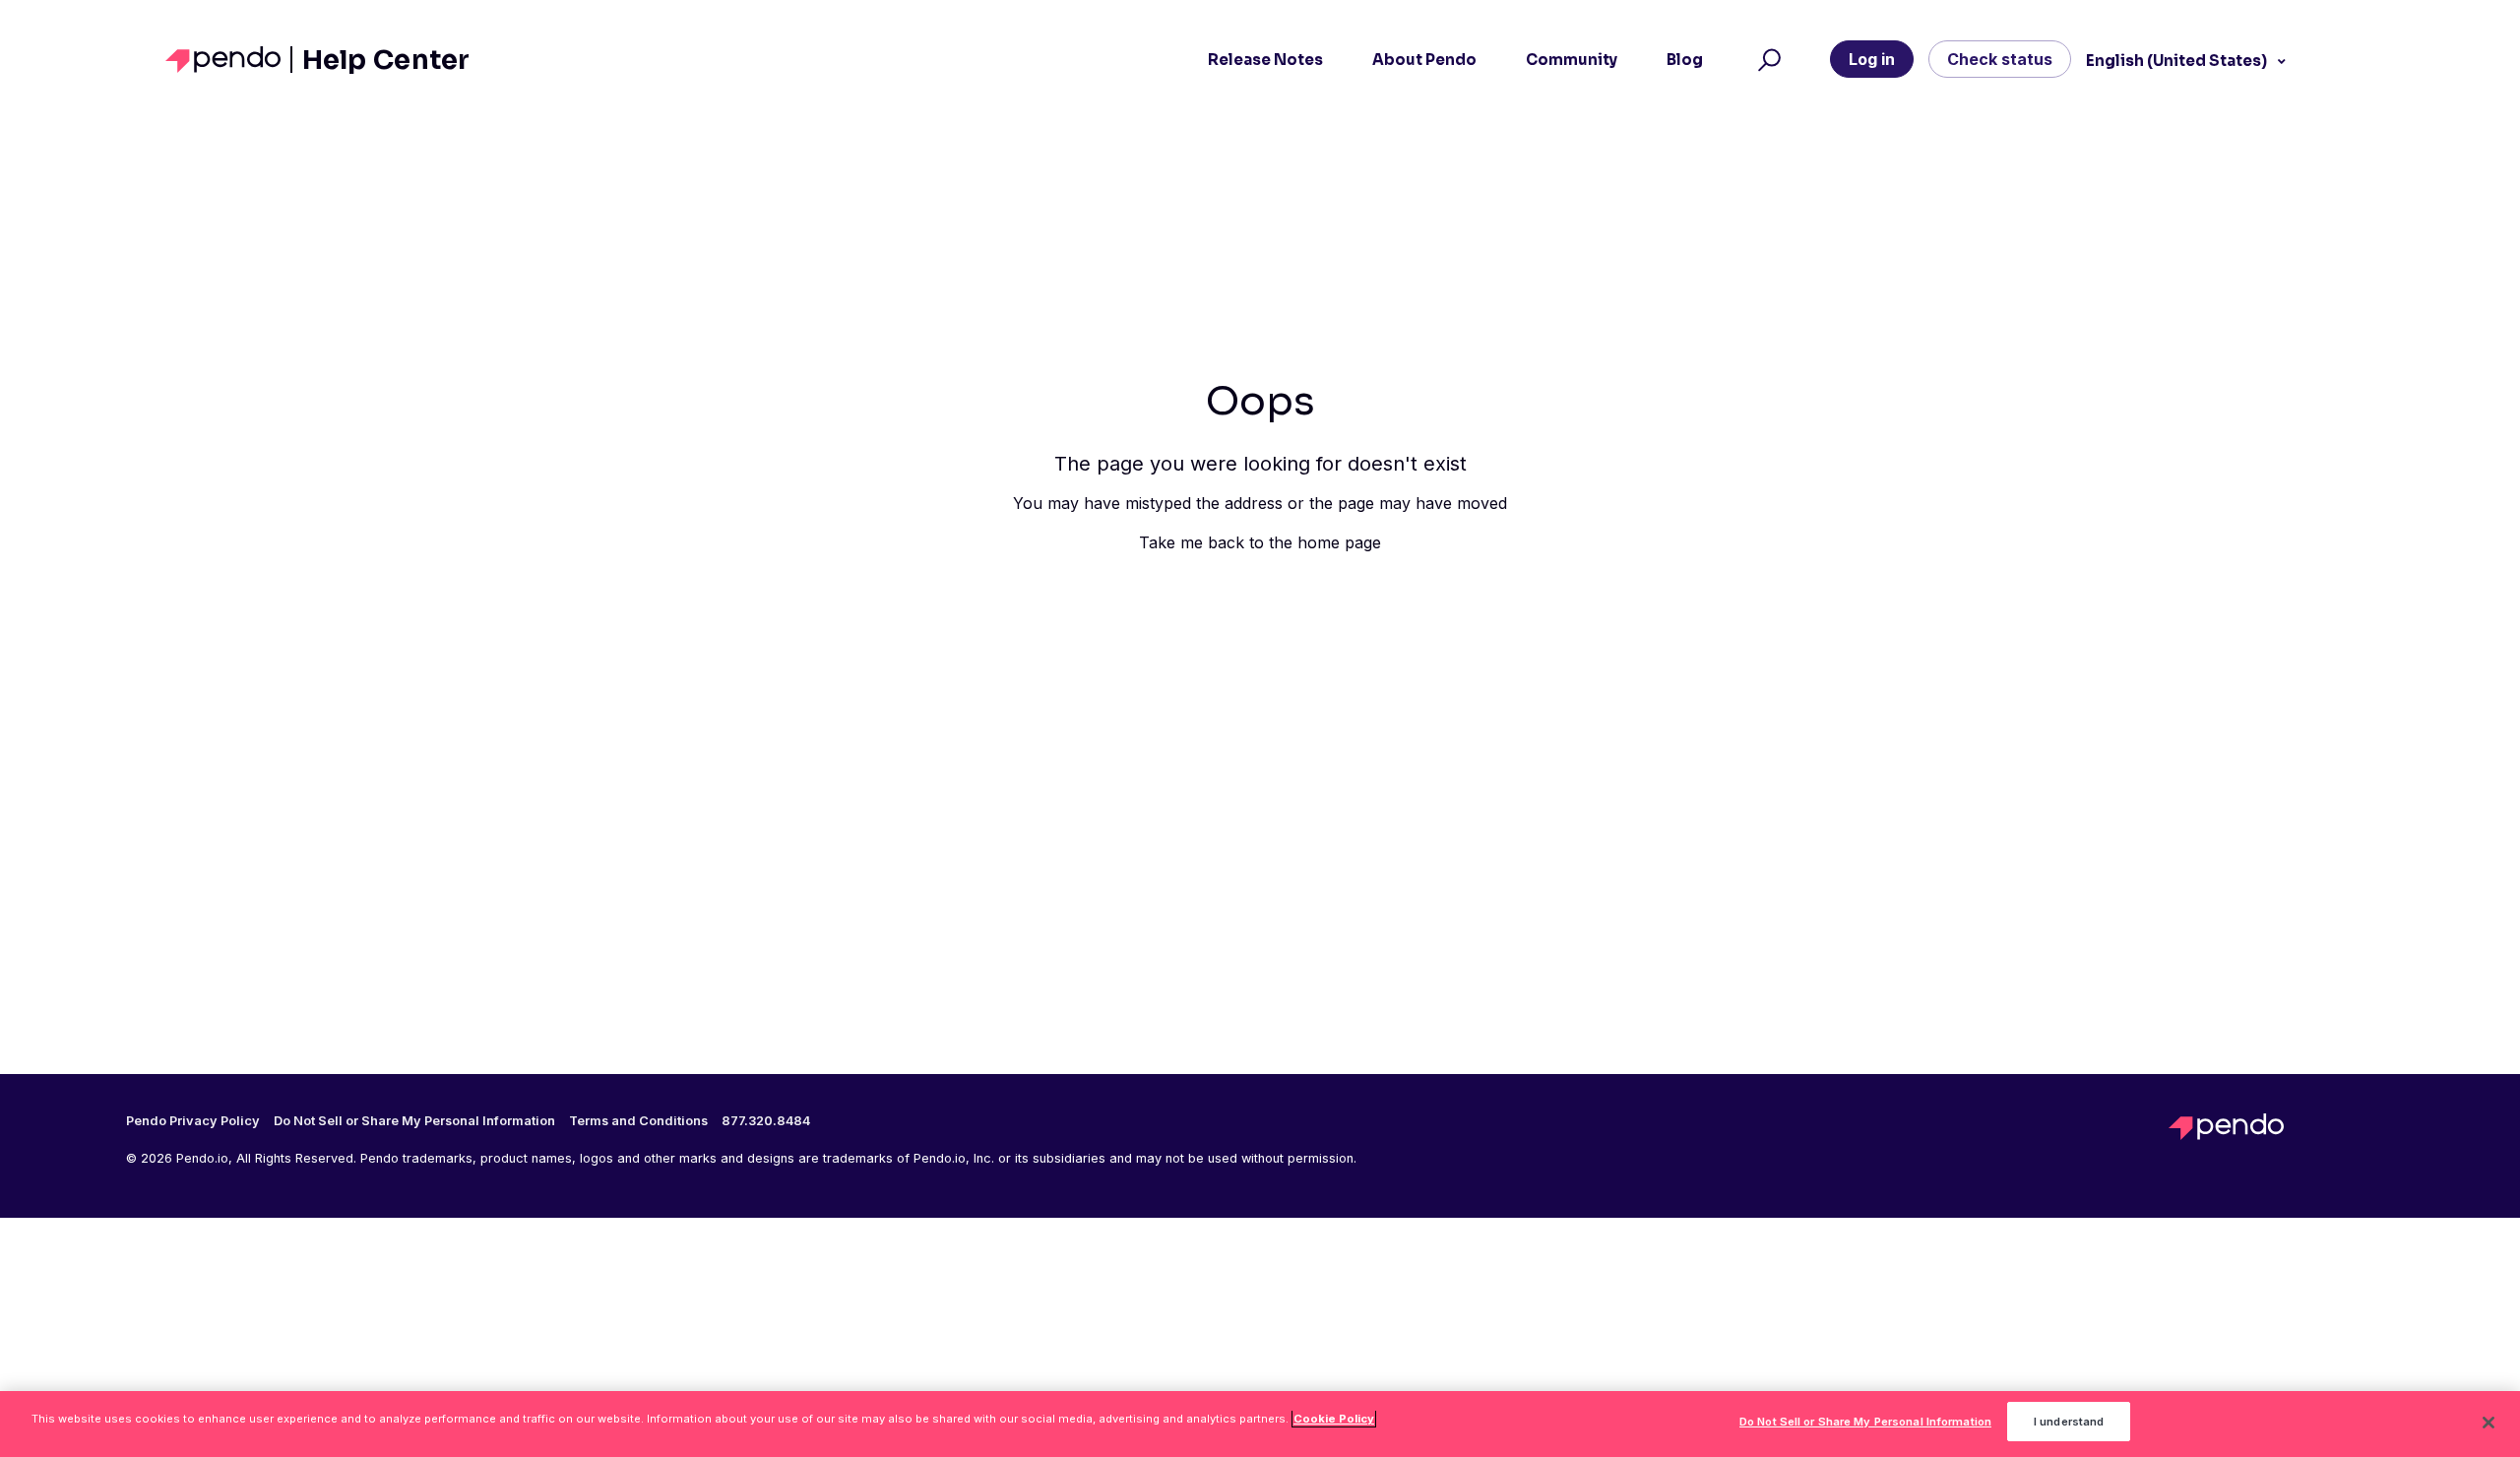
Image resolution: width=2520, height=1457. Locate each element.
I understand (2069, 1422)
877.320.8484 (766, 1121)
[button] (1766, 60)
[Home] (229, 60)
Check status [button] (2000, 59)
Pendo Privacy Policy (193, 1121)
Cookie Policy (1334, 1419)
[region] (1260, 1424)
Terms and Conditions (638, 1121)
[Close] (2488, 1423)
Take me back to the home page (1260, 542)
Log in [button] (1872, 59)
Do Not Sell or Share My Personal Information (1865, 1422)
